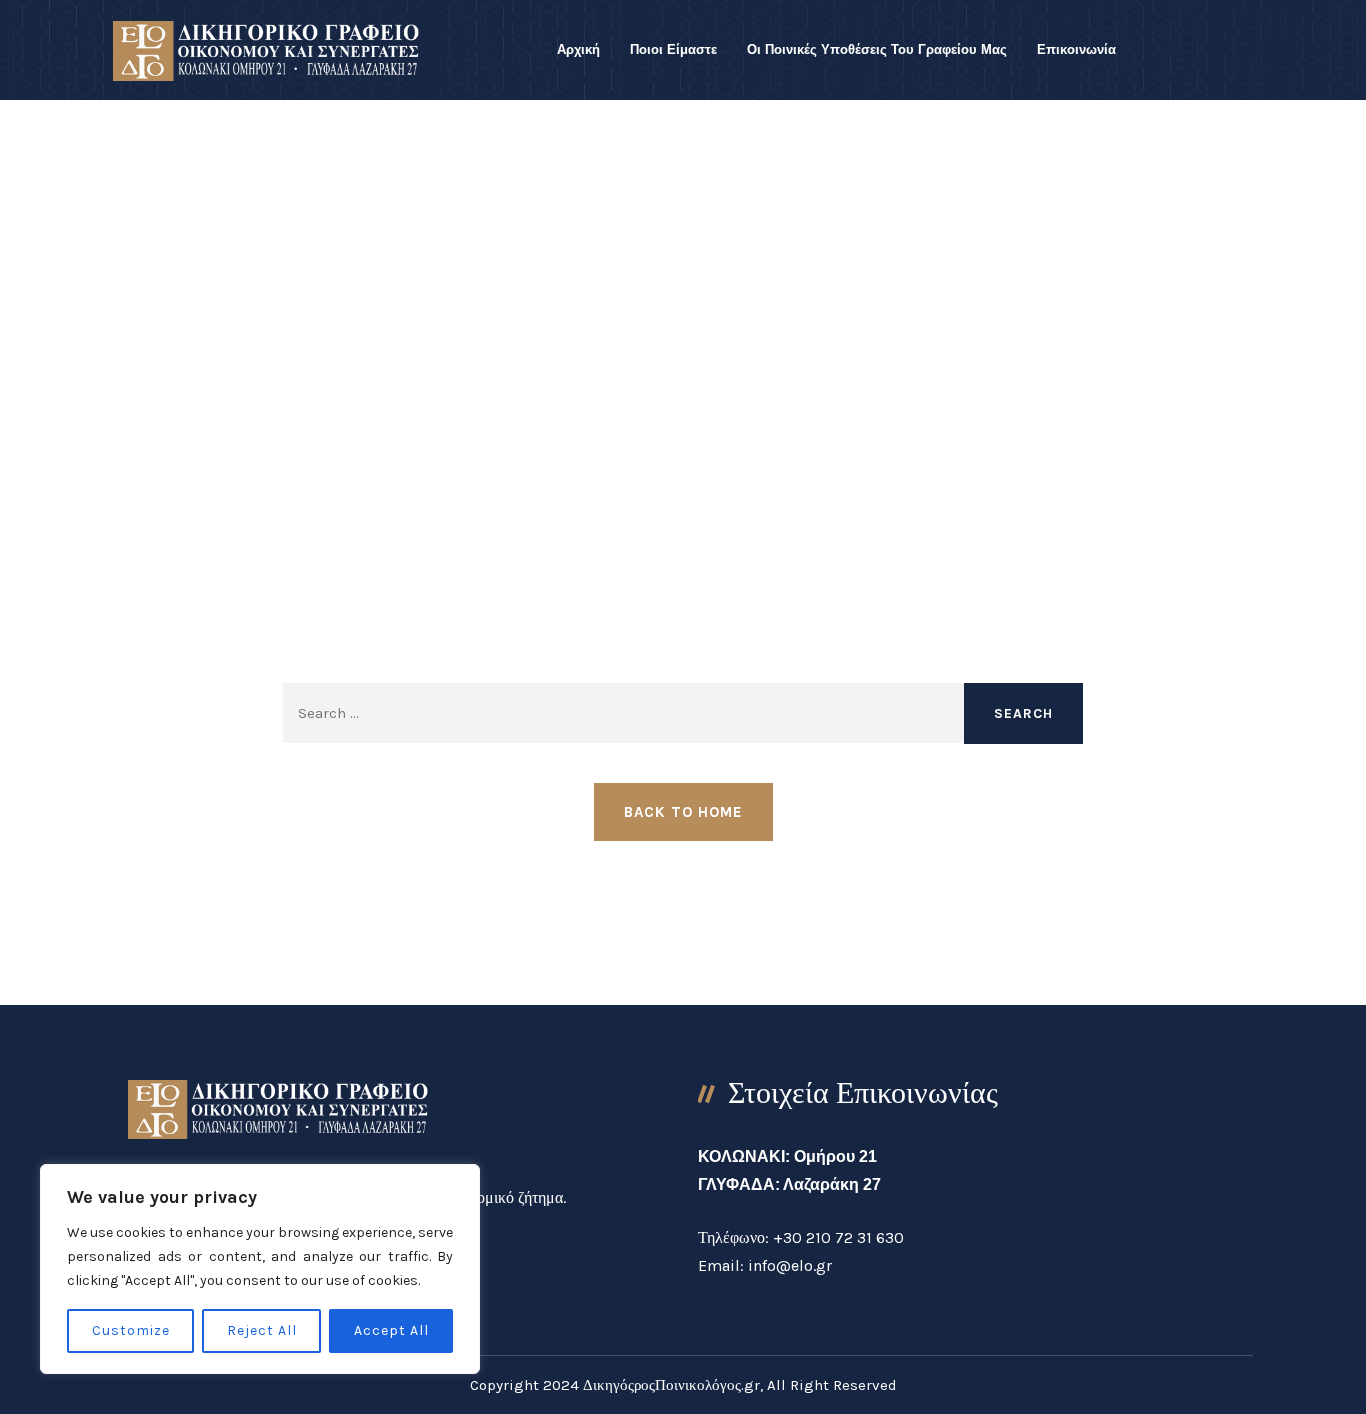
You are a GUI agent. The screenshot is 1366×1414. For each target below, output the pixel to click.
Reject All (262, 1330)
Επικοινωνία (1076, 49)
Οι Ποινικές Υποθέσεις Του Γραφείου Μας (877, 49)
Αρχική (578, 49)
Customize (131, 1330)
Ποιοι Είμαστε (673, 49)
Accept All (391, 1330)
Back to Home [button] (683, 812)
